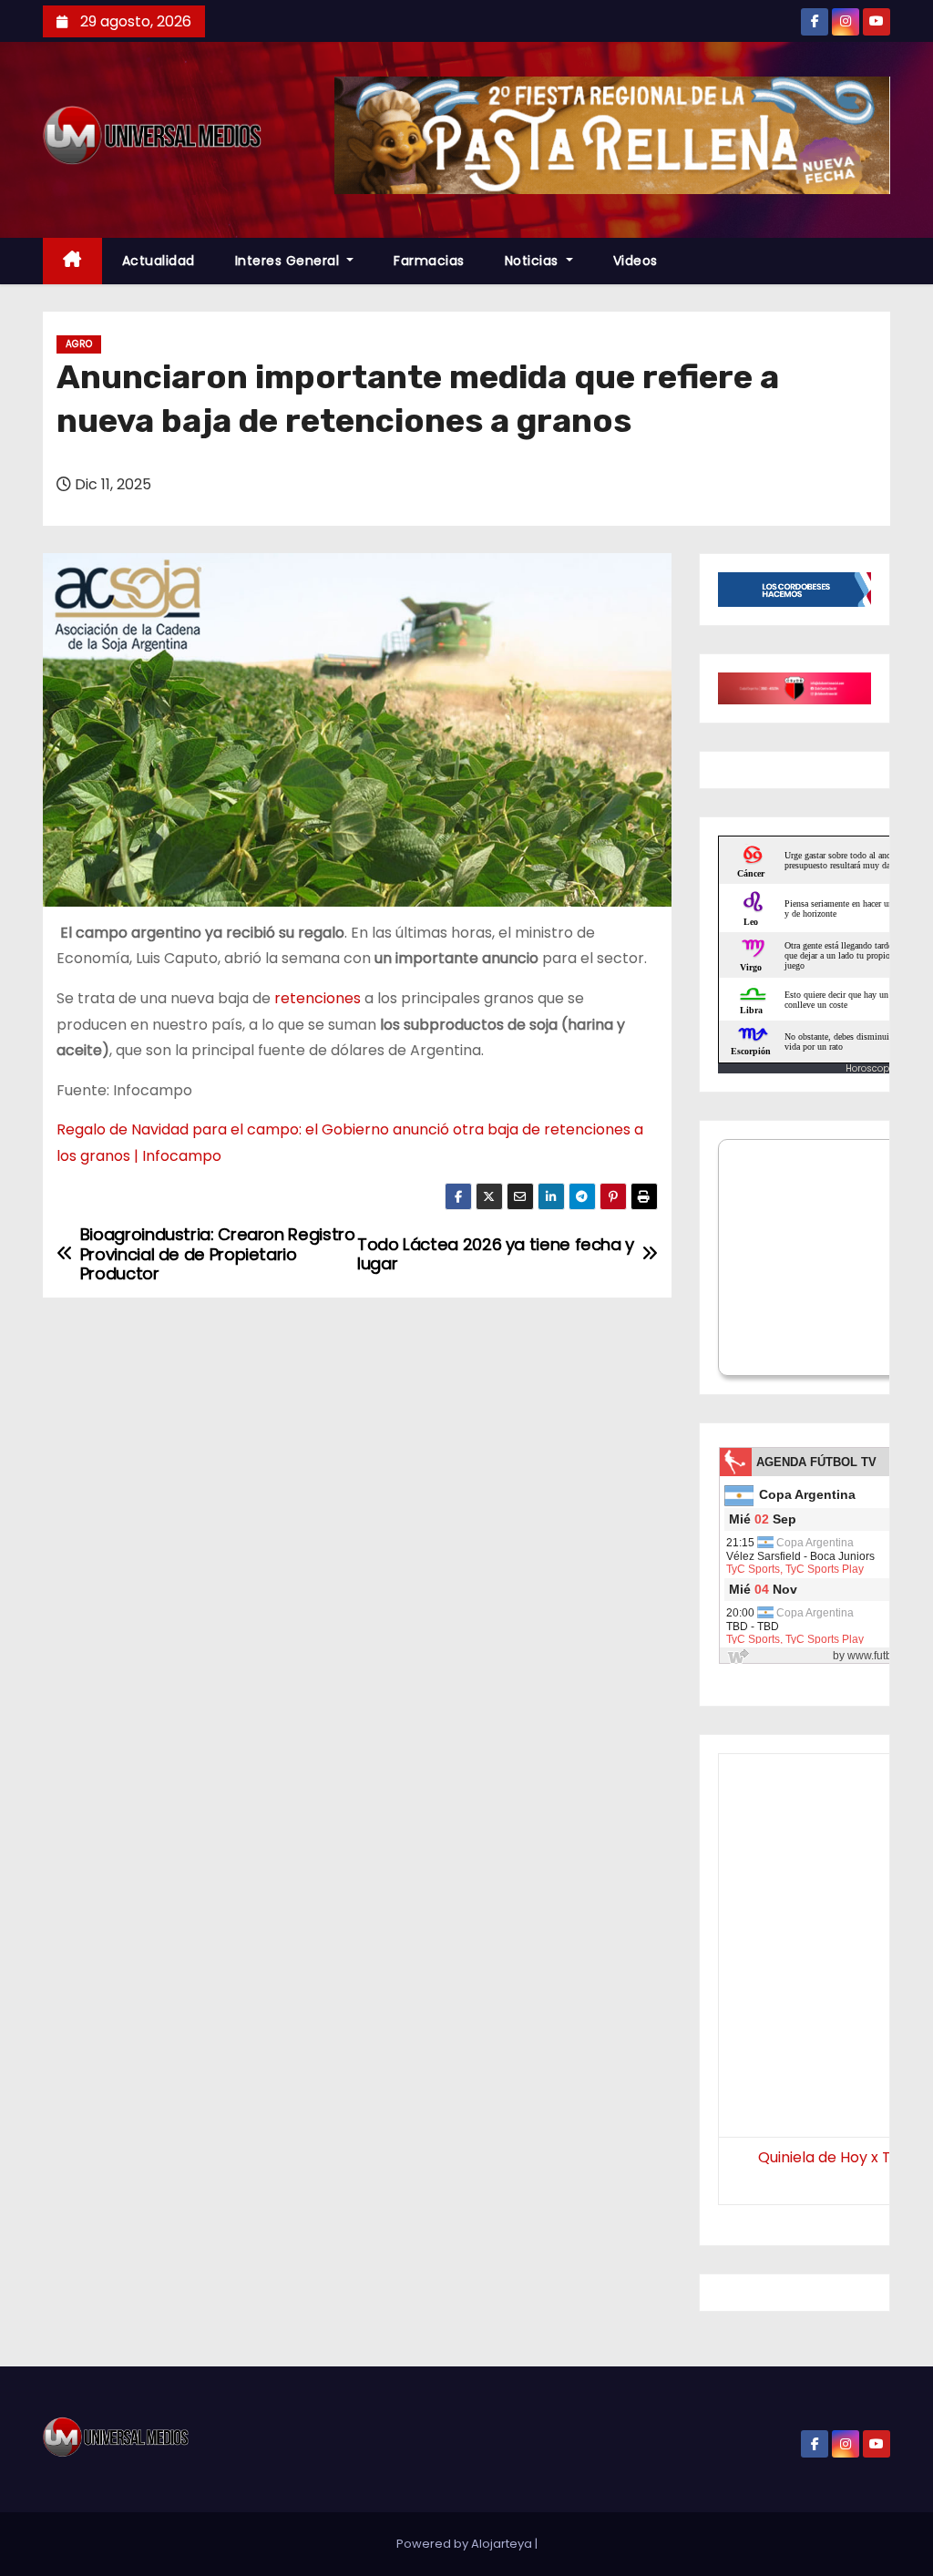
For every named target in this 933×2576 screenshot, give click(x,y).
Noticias (534, 261)
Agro (79, 344)
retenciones (318, 998)
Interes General (289, 261)
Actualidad (159, 261)
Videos (636, 261)
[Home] (72, 261)
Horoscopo (870, 1068)
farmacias (429, 261)
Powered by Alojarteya (466, 2544)
